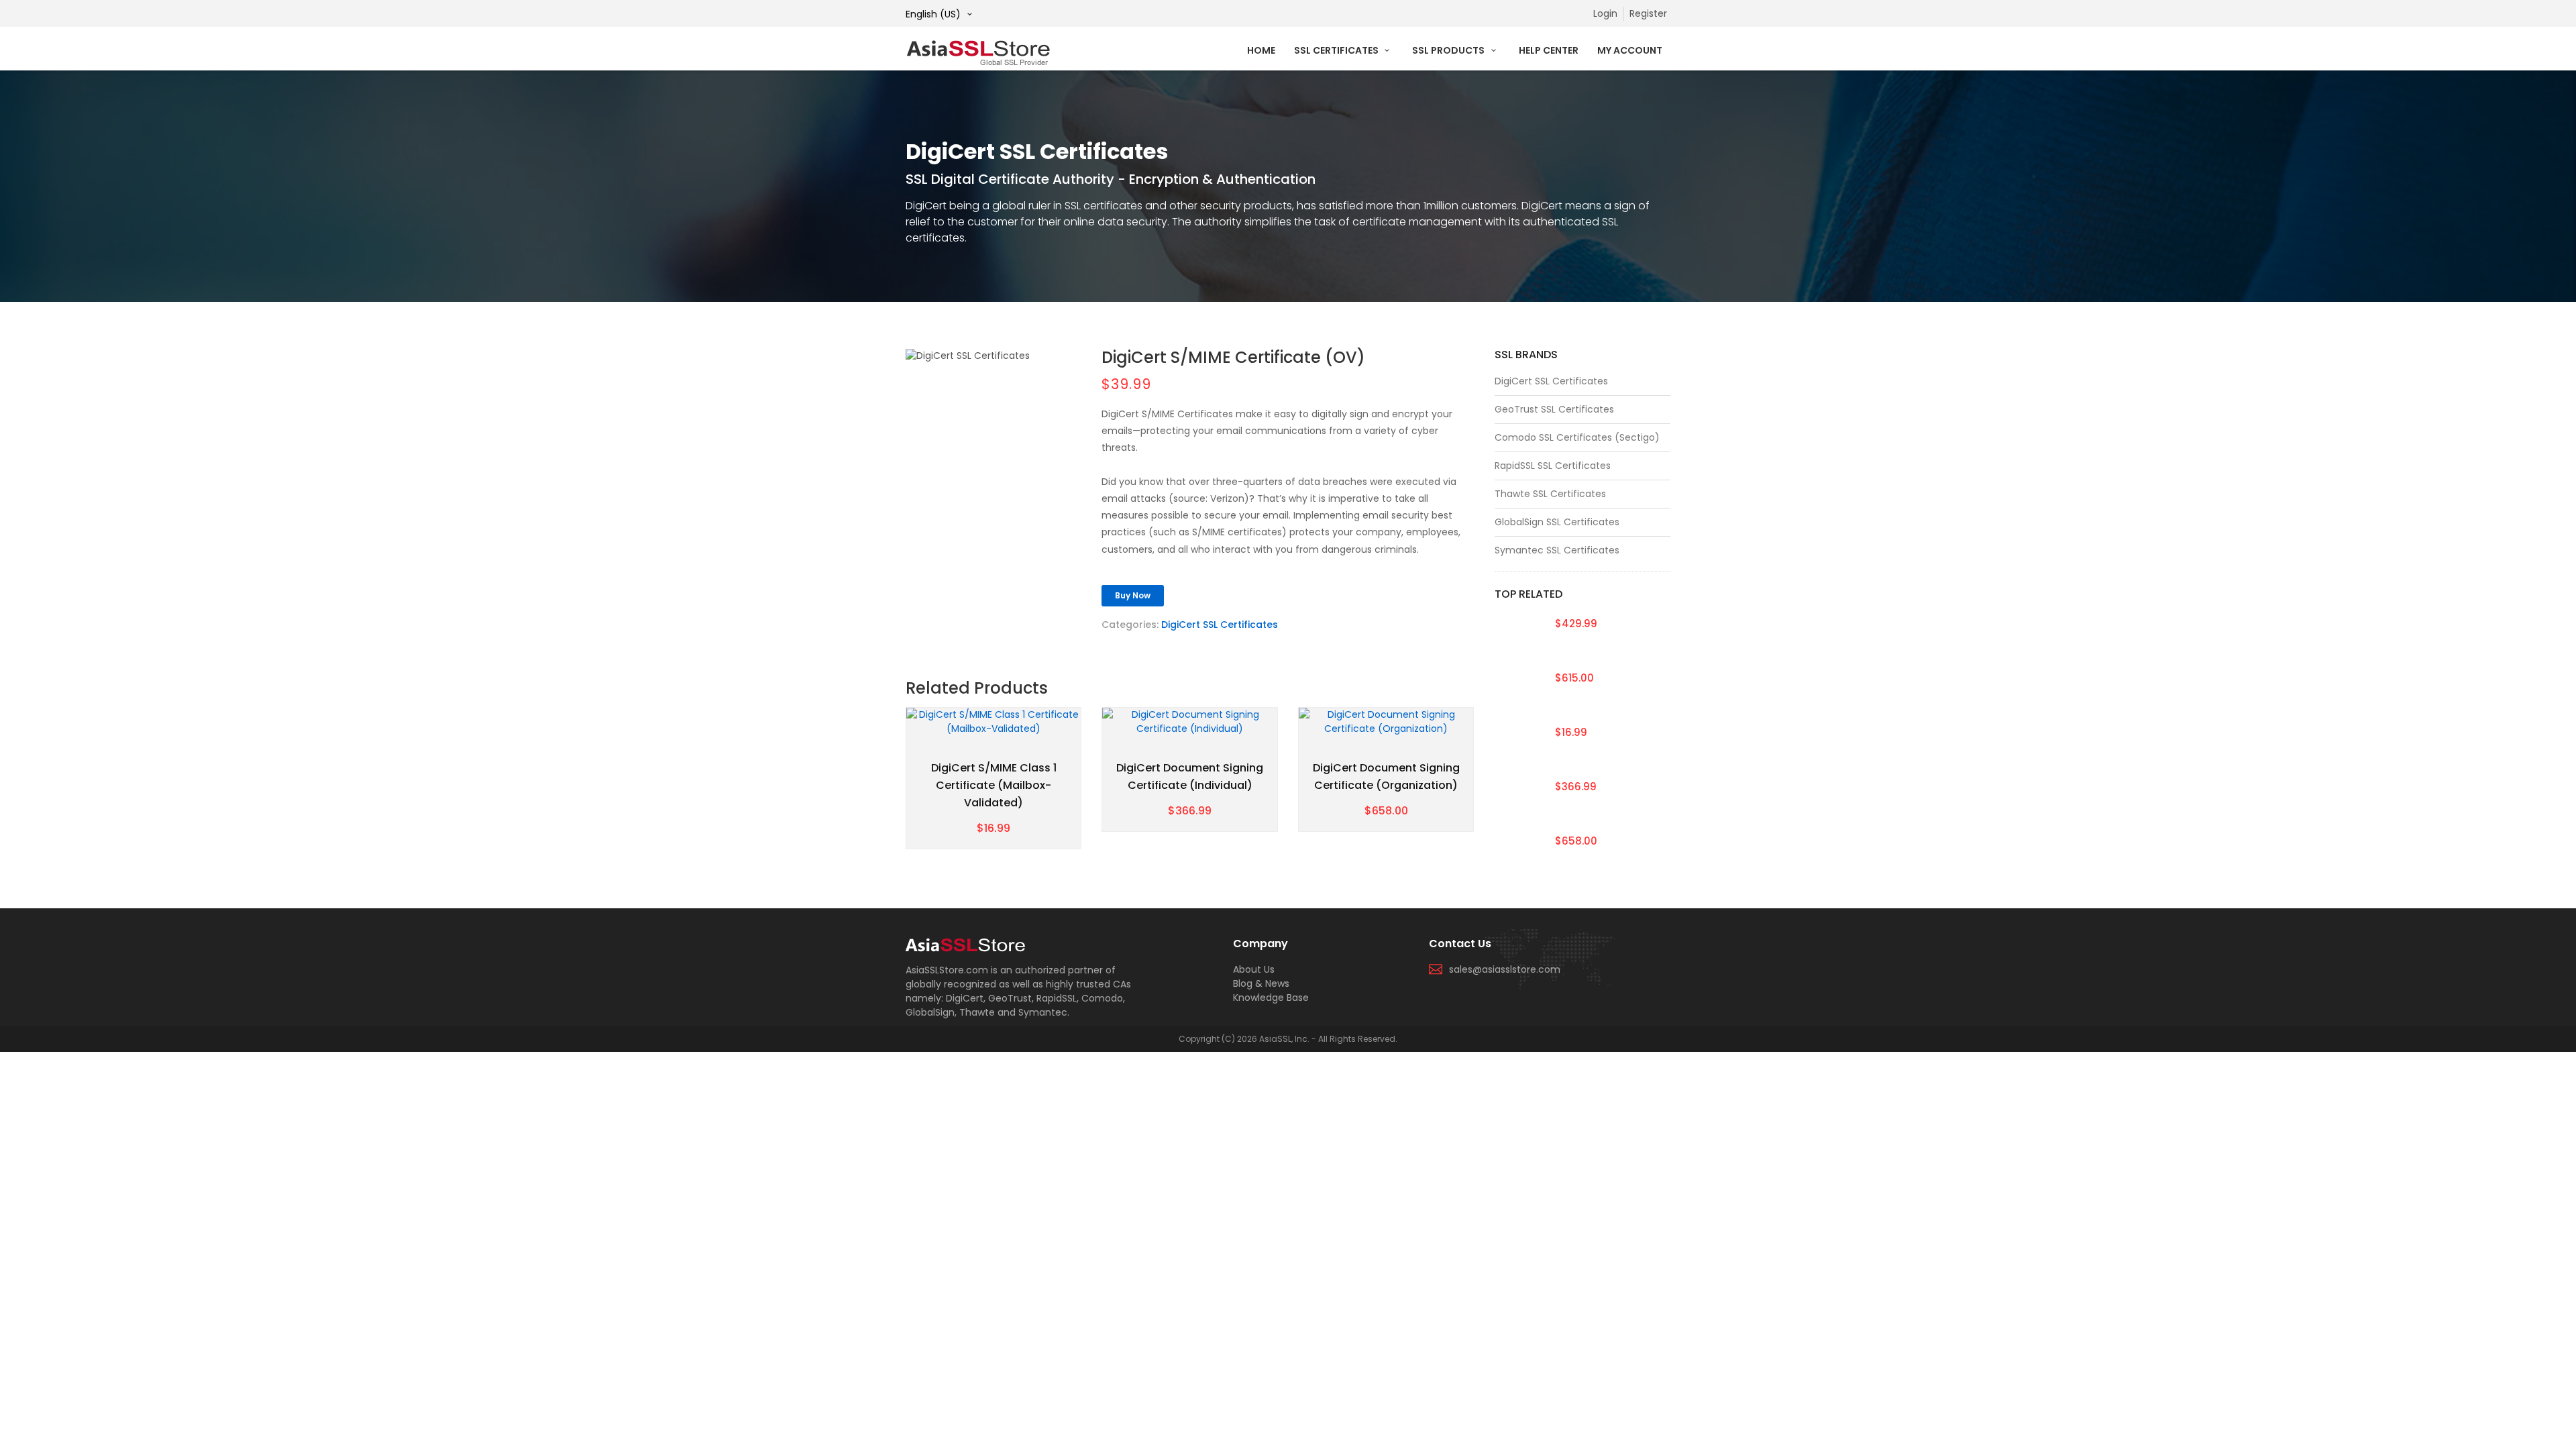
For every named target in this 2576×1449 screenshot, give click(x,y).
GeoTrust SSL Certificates (1554, 409)
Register (1648, 13)
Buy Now (1133, 595)
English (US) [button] (934, 14)
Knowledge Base (1271, 998)
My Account (1630, 50)
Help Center (1549, 50)
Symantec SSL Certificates (1557, 550)
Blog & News (1261, 983)
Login (1605, 13)
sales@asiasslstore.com (1505, 969)
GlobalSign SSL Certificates (1557, 522)
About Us (1254, 969)
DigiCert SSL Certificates (1220, 625)
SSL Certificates (1337, 50)
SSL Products (1449, 50)
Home (1261, 50)
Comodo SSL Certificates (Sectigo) (1577, 437)
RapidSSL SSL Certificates (1553, 466)
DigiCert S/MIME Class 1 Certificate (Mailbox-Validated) (994, 785)
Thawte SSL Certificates (1550, 494)
